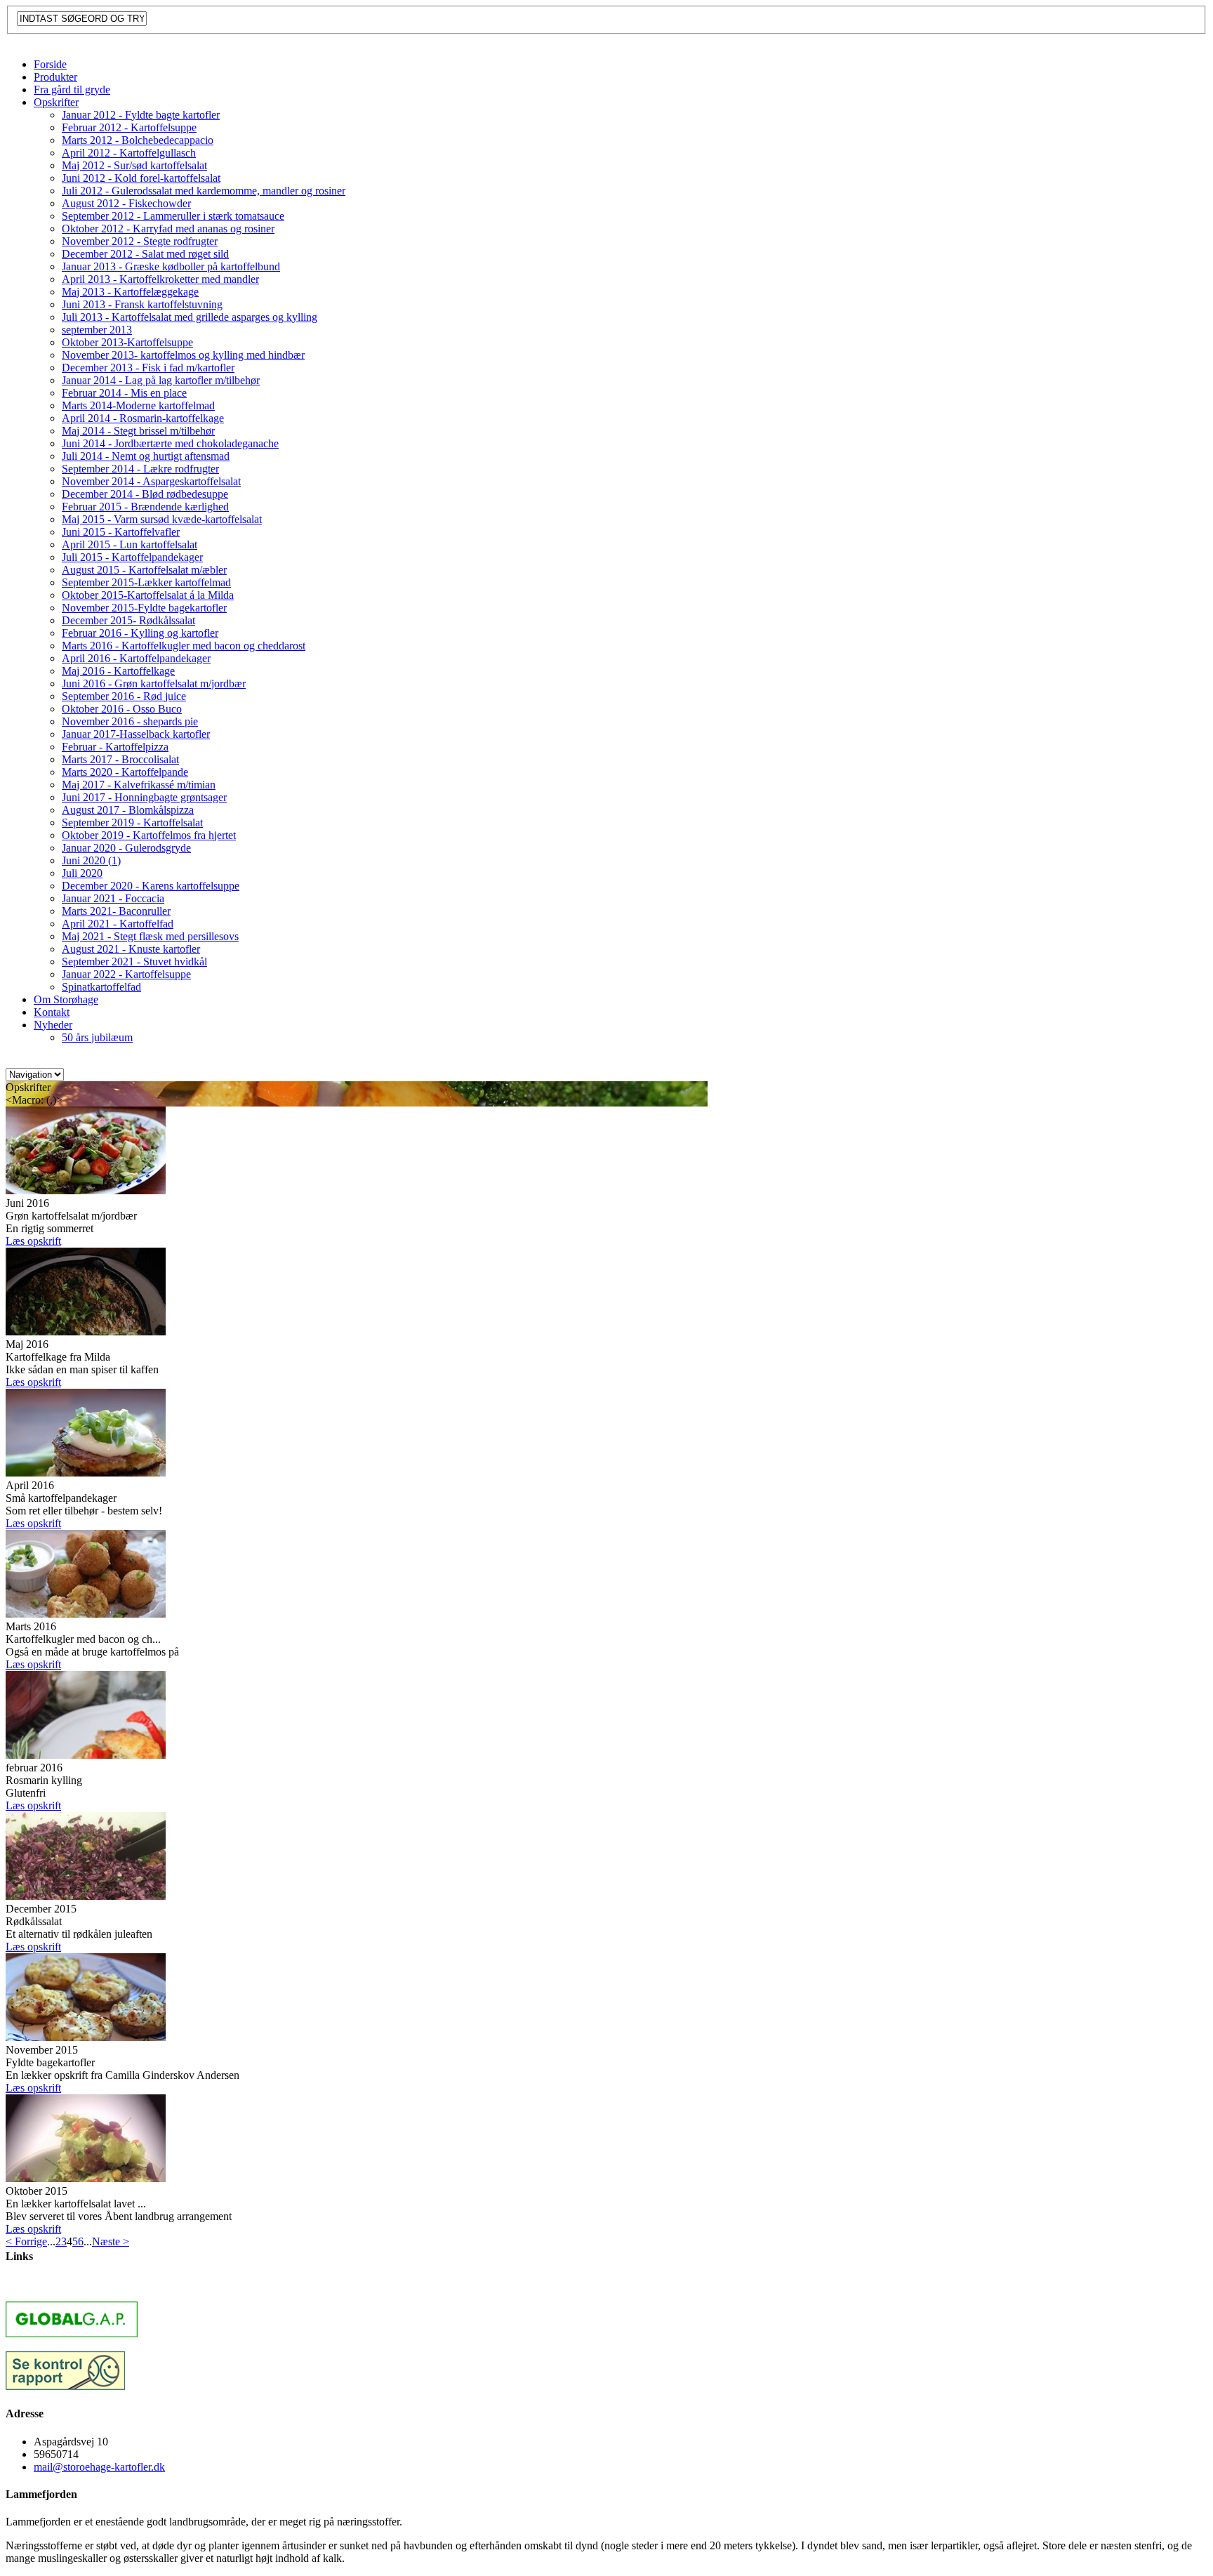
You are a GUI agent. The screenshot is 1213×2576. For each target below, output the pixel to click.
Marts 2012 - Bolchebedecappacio (138, 140)
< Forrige (26, 2241)
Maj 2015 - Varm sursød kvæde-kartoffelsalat (162, 519)
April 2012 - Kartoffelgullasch (129, 153)
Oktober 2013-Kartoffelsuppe (127, 342)
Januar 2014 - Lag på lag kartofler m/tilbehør (161, 380)
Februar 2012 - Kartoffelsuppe (129, 127)
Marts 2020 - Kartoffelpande (125, 772)
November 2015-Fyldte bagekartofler (144, 608)
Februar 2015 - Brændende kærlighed (145, 507)
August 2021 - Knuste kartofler (131, 949)
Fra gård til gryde (72, 90)
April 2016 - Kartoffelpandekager (136, 658)
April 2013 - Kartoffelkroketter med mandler (160, 279)
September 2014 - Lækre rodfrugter (140, 469)
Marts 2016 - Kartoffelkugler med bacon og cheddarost (184, 646)
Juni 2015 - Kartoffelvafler (121, 532)
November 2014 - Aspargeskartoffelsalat (151, 481)
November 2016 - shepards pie (130, 721)
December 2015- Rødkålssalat (128, 620)
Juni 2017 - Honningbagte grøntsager (144, 797)
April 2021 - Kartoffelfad (118, 924)
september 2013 (97, 330)
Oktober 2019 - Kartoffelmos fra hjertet (149, 835)
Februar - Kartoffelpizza (115, 747)
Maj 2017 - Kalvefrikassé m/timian (139, 785)
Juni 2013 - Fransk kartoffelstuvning (142, 304)
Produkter (55, 77)
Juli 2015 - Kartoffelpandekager (132, 557)
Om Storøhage (66, 999)
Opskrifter (56, 102)
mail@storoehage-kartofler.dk (99, 2467)
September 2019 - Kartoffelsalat (132, 823)
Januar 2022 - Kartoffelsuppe (126, 974)
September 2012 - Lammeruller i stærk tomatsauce (173, 216)
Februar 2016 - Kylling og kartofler (140, 633)
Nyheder (53, 1025)
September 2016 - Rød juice (124, 696)
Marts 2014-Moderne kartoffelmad (138, 405)
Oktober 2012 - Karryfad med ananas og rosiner (168, 229)
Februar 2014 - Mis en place (124, 393)
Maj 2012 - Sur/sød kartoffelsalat (134, 165)
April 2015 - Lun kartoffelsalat (130, 544)
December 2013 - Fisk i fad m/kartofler (148, 368)
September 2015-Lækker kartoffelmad (146, 582)
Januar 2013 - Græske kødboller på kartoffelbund (171, 266)
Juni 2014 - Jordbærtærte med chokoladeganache (170, 443)
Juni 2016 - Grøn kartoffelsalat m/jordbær (154, 683)
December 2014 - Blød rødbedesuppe (145, 494)
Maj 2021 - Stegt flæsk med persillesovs (150, 936)
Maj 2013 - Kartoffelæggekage (130, 292)
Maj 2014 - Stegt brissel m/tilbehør (138, 431)
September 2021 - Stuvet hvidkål (134, 962)
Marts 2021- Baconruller (116, 911)
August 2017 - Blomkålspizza (128, 810)
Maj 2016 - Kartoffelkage (118, 671)
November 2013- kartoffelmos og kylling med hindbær (183, 355)
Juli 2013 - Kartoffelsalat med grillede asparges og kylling (190, 317)
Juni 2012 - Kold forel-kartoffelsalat (141, 178)
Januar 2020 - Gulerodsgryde (126, 848)
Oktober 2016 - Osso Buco (122, 709)
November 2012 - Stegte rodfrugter (140, 241)
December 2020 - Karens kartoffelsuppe (151, 886)
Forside (50, 64)
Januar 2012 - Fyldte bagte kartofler (141, 115)
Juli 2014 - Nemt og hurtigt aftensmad (146, 456)
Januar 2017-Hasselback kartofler (136, 734)
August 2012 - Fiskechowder (126, 203)
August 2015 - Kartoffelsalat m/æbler (144, 570)
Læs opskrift (33, 1241)
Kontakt (52, 1012)
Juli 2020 (82, 873)
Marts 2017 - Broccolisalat (120, 759)
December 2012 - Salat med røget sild (145, 254)
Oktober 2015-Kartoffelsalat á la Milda (148, 595)
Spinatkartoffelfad (101, 987)
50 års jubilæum (97, 1037)
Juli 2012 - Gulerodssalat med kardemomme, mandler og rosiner (204, 191)
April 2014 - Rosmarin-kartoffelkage (143, 418)
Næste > (111, 2241)
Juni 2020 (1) (91, 860)
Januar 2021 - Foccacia (113, 898)
